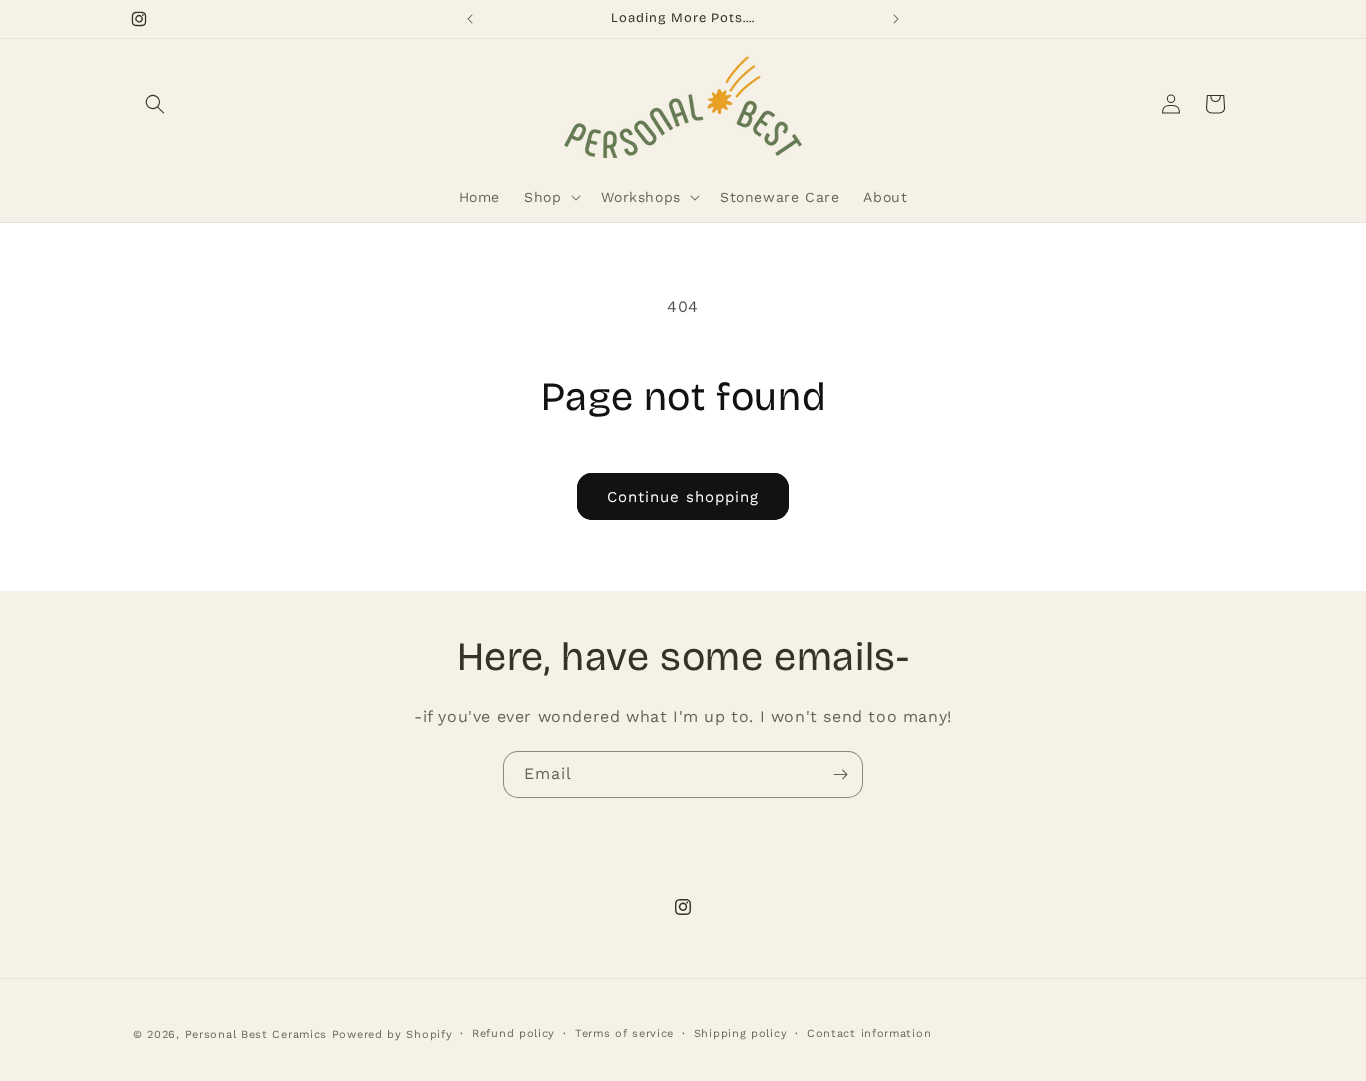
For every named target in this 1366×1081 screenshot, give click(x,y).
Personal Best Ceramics (256, 1034)
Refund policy (513, 1033)
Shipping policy (741, 1033)
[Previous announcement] (470, 19)
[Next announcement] (896, 19)
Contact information (869, 1033)
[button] (155, 104)
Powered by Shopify (392, 1034)
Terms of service (624, 1033)
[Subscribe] (840, 774)
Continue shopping (683, 497)
